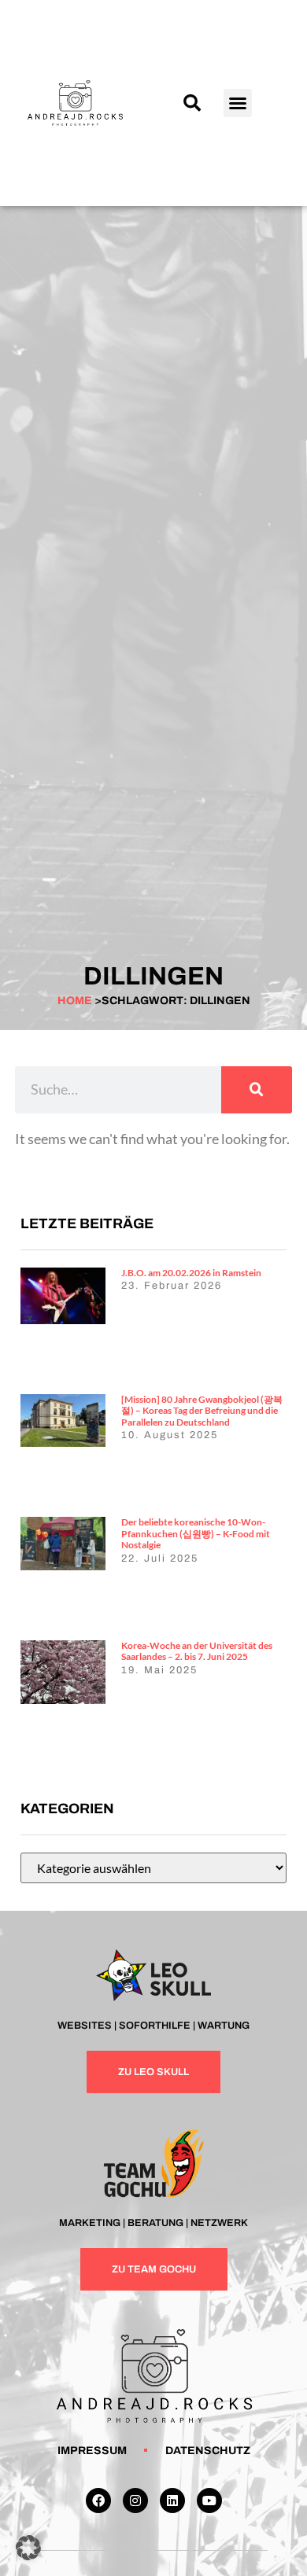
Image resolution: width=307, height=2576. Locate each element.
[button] (192, 103)
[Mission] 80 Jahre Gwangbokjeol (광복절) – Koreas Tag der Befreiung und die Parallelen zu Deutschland (202, 1411)
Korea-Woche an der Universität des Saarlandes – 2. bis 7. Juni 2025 (197, 1651)
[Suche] (257, 1090)
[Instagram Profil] (135, 2501)
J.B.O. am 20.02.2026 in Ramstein (191, 1273)
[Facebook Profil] (98, 2501)
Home (75, 1001)
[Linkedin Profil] (172, 2501)
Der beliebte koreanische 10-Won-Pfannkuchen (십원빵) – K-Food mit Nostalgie (196, 1533)
